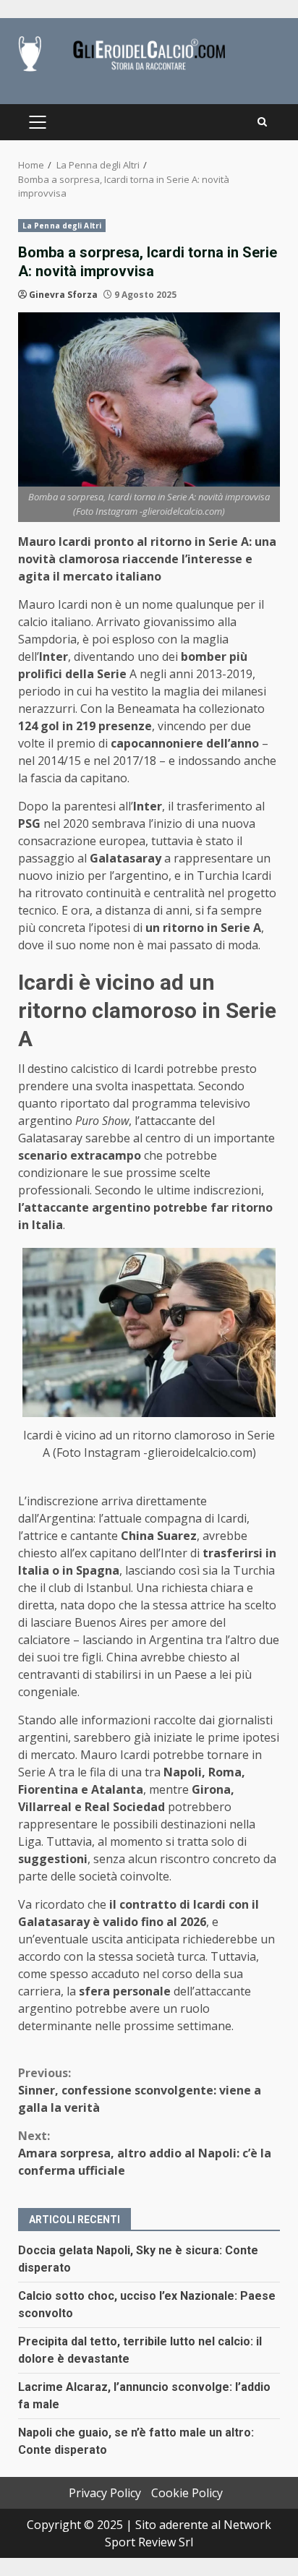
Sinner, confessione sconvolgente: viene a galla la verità (140, 2090)
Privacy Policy (105, 2493)
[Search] (262, 122)
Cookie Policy (187, 2493)
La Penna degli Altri (62, 226)
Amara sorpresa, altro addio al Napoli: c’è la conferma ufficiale (145, 2153)
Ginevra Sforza (63, 295)
